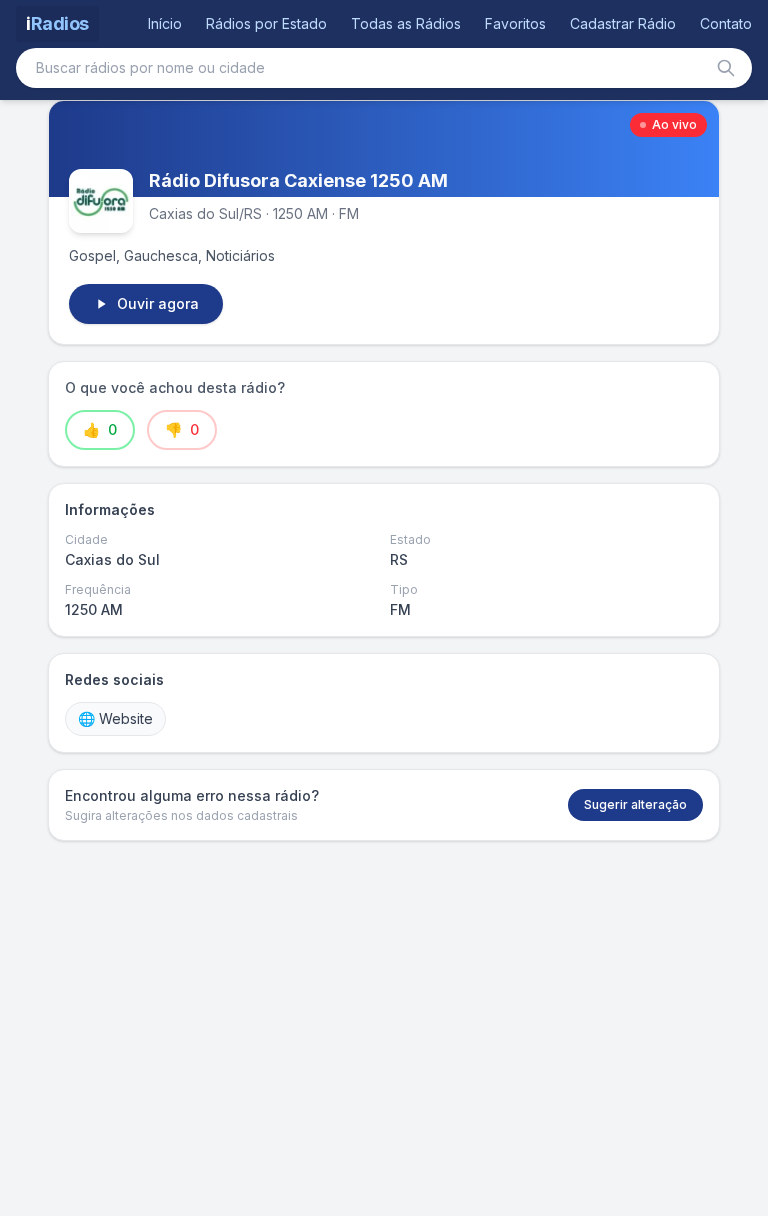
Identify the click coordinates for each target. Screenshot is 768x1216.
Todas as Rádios (406, 23)
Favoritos (515, 23)
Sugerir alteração (635, 804)
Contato (726, 23)
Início (165, 23)
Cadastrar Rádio (623, 23)
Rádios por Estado (266, 23)
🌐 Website (115, 718)
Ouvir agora (158, 303)
